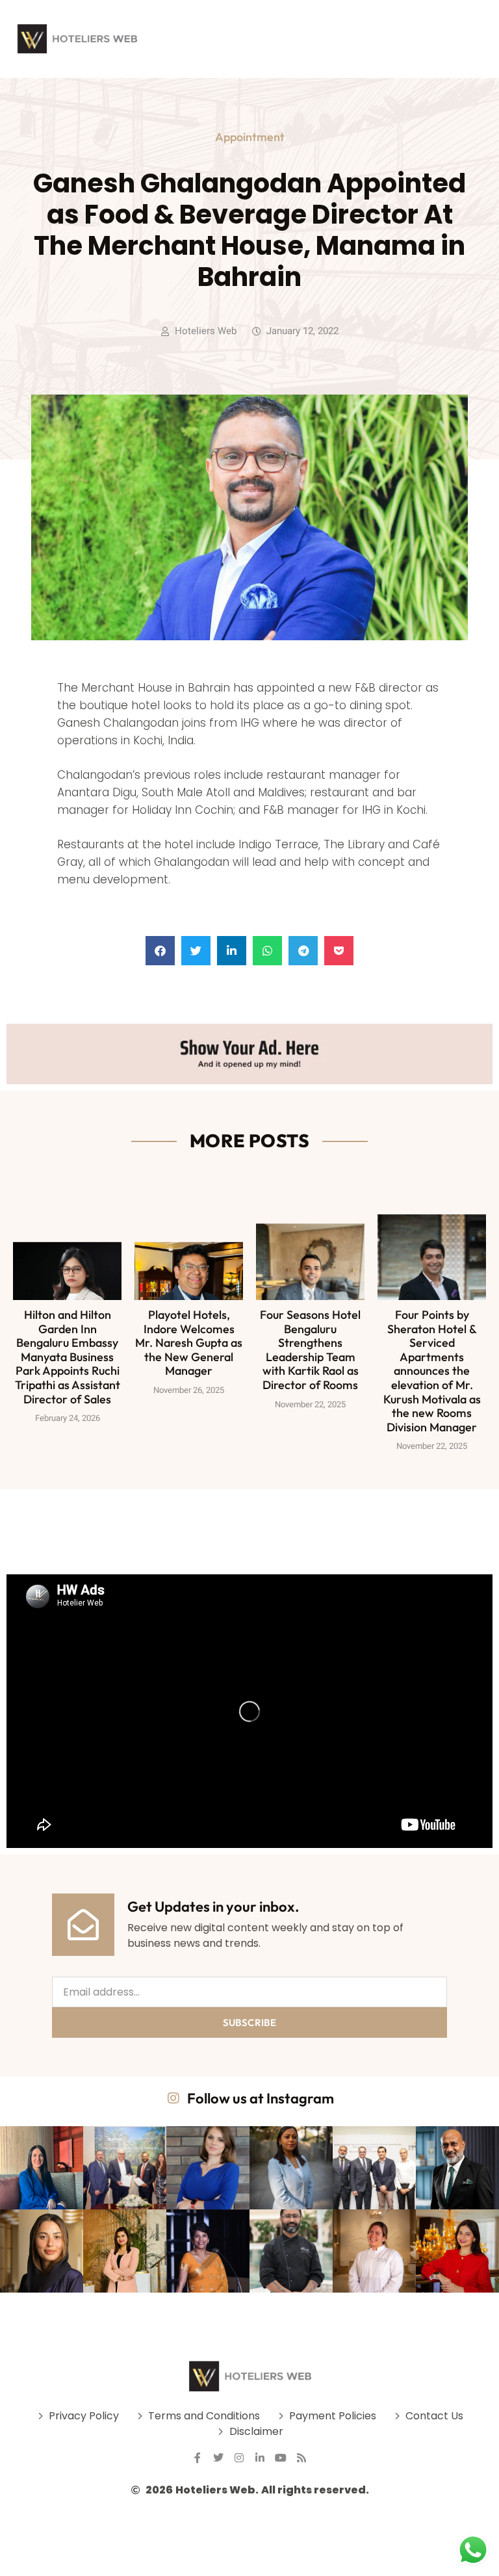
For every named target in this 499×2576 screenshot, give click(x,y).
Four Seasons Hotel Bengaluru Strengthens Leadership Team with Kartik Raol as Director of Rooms (310, 1350)
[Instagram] (239, 2458)
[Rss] (301, 2458)
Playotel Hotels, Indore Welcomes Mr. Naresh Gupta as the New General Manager (189, 1343)
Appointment (250, 137)
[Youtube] (281, 2458)
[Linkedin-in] (260, 2458)
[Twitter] (218, 2458)
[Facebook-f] (198, 2458)
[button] (160, 951)
